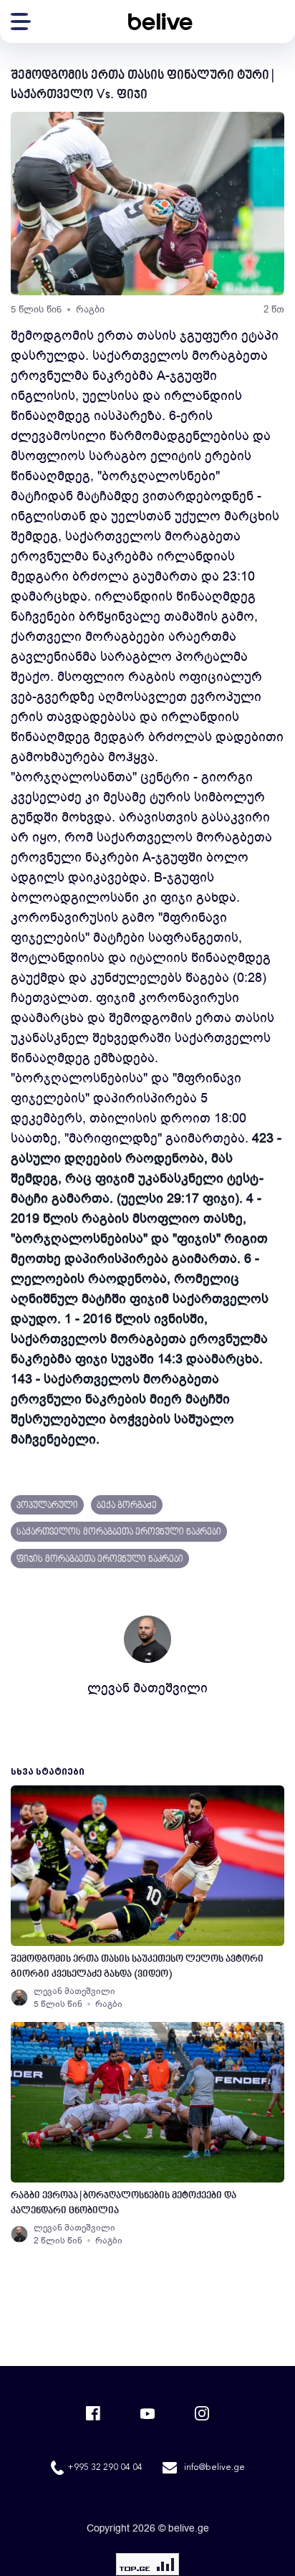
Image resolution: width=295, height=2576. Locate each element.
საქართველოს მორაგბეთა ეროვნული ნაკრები (119, 1532)
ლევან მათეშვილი (147, 1688)
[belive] (160, 22)
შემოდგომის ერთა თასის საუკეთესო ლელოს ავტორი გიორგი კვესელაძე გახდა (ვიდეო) (137, 1967)
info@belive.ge (214, 2468)
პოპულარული (47, 1506)
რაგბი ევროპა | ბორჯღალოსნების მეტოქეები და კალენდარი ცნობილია (124, 2203)
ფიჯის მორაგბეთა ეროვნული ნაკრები (100, 1560)
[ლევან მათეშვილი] (19, 1998)
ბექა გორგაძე (127, 1506)
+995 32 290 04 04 (105, 2468)
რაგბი (90, 309)
